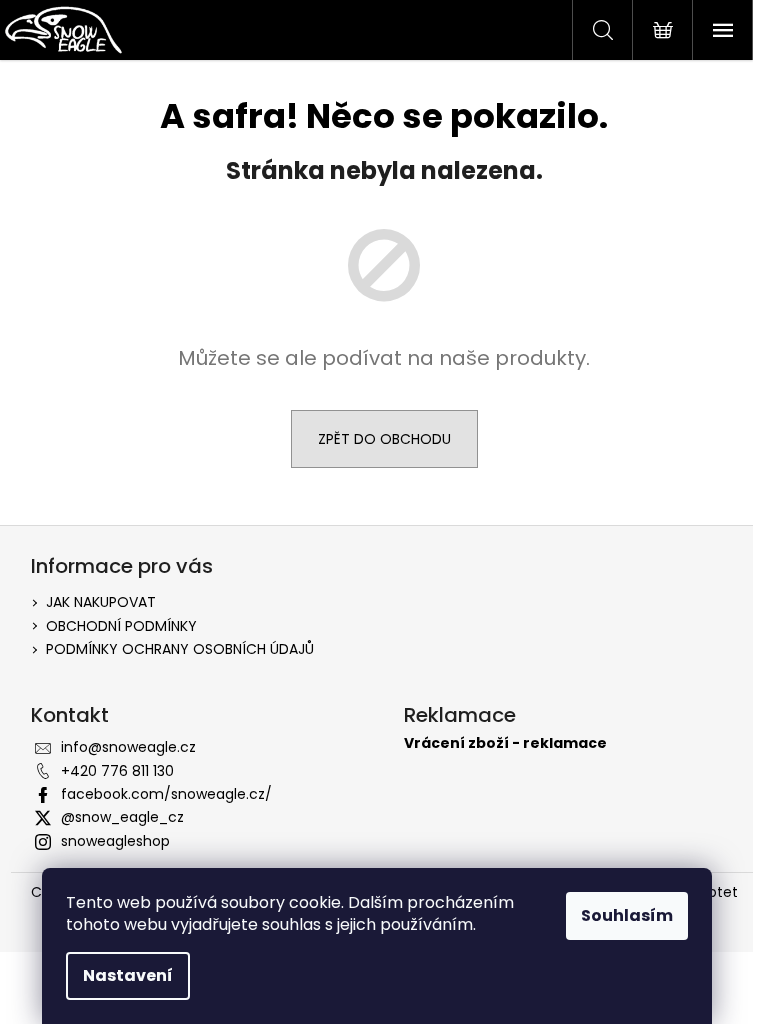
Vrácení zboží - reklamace (505, 743)
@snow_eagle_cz (122, 817)
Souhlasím (627, 915)
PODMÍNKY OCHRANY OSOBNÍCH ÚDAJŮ (180, 649)
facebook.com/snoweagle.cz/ (166, 794)
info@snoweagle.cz (128, 747)
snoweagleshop (115, 841)
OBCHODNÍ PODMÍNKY (121, 626)
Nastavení (128, 975)
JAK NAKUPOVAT (101, 602)
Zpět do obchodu (384, 439)
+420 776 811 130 (117, 771)
